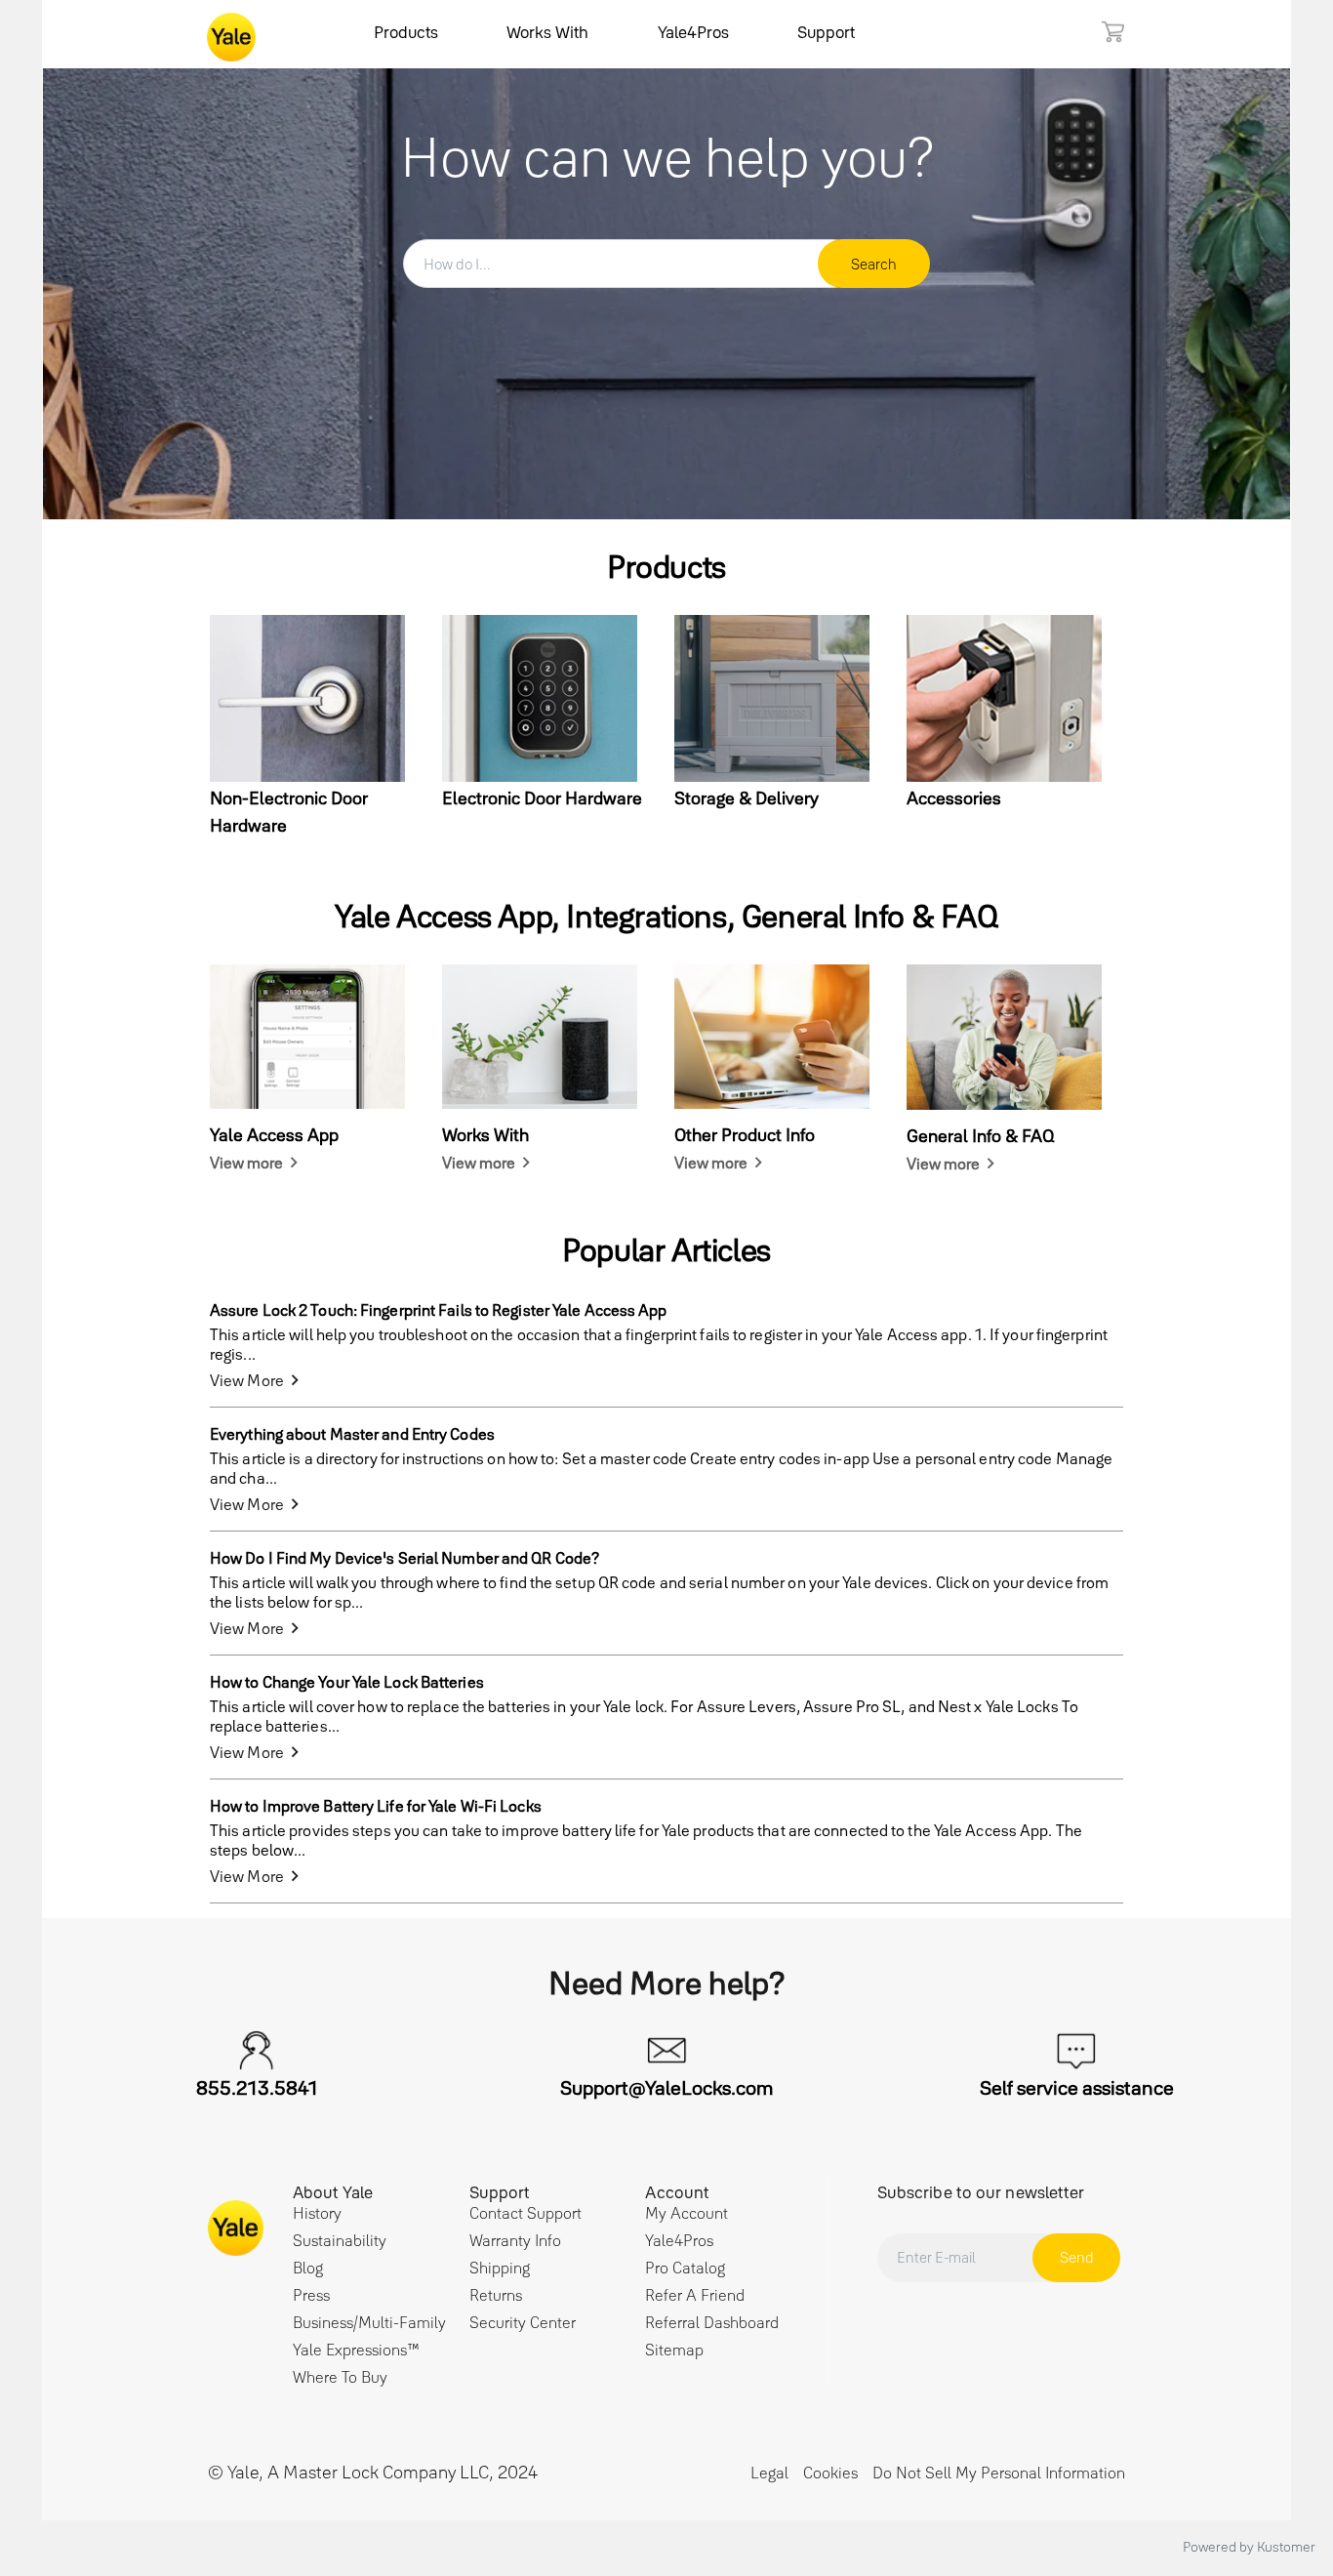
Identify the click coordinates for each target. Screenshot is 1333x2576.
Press (311, 2295)
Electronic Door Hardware (542, 798)
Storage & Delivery (747, 798)
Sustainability (340, 2240)
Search (874, 264)
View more (246, 1163)
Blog (308, 2268)
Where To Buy (340, 2377)
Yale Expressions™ (356, 2350)
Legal (769, 2473)
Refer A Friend (695, 2295)
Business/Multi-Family (369, 2322)
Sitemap (674, 2350)
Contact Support (525, 2213)
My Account (687, 2213)
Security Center (523, 2322)
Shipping (500, 2268)
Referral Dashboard (712, 2322)
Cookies (830, 2473)
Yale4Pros (693, 32)
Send (1077, 2257)
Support (826, 32)
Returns (496, 2295)
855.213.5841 (257, 2088)
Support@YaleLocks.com (666, 2088)
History (317, 2213)
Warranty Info (515, 2240)
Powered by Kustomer (1249, 2547)
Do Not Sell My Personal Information (999, 2473)
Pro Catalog (685, 2268)
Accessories (954, 798)
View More (247, 1380)
